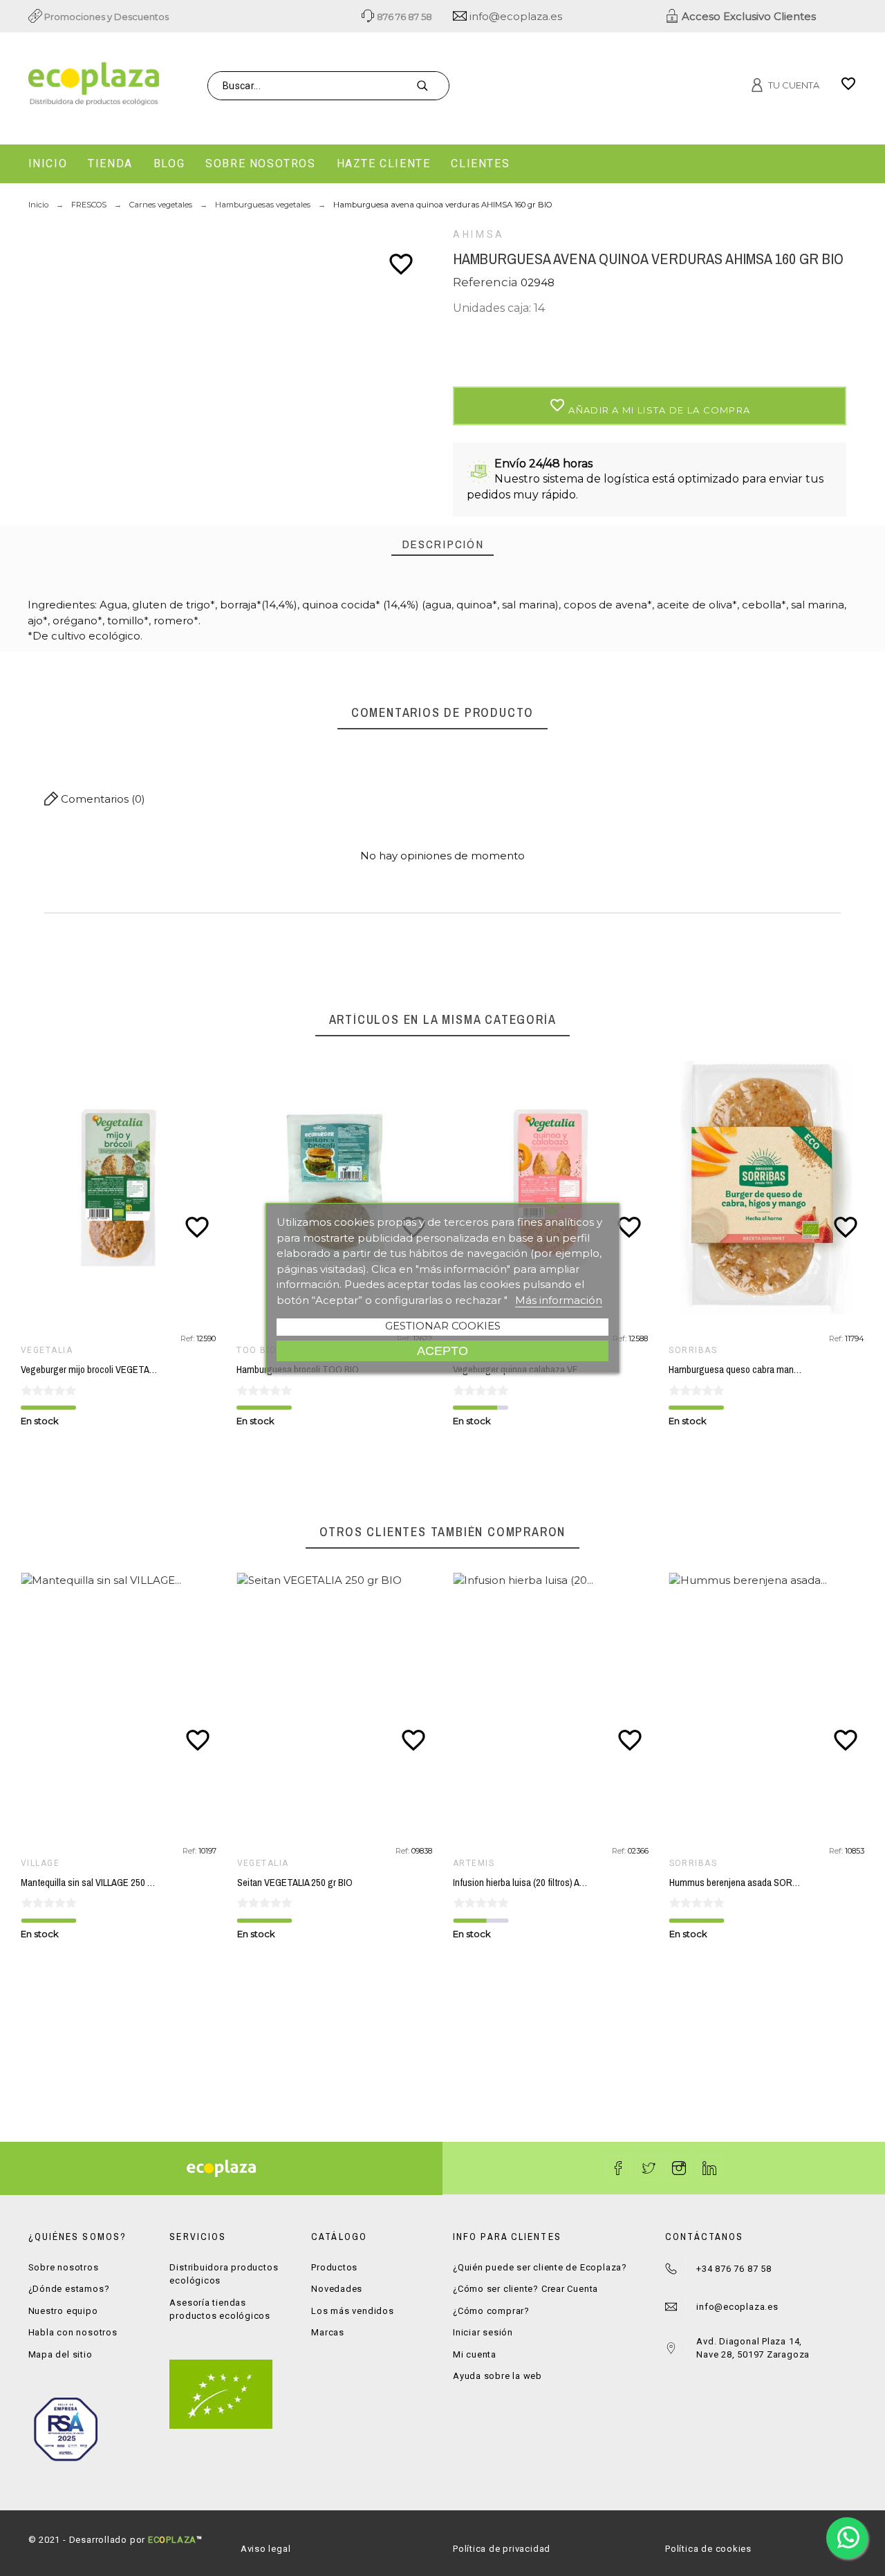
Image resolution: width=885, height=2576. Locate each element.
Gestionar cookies (443, 1326)
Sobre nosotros (64, 2267)
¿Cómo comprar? (491, 2311)
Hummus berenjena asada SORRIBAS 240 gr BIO (765, 1883)
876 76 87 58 (403, 17)
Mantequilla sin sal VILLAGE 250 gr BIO (96, 1883)
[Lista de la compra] (848, 88)
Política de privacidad (502, 2549)
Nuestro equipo (63, 2311)
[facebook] (618, 2168)
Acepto (442, 1351)
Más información (559, 1300)
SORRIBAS (693, 1350)
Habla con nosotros (73, 2332)
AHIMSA (479, 234)
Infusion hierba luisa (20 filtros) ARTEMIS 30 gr (543, 1883)
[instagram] (679, 2168)
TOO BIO (257, 1350)
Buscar (431, 86)
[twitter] (649, 2168)
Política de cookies (708, 2549)
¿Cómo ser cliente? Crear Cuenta (525, 2289)
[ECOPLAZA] (160, 86)
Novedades (337, 2289)
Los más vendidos (352, 2311)
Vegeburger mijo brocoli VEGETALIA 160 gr (104, 1370)
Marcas (328, 2332)
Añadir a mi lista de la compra (650, 406)
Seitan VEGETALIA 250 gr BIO (295, 1883)
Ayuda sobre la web (497, 2376)
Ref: (188, 1338)
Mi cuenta (475, 2354)
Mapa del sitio (60, 2354)
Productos (334, 2267)
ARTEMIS (474, 1863)
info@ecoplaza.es (514, 16)
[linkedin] (709, 2168)
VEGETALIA (47, 1350)
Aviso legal (266, 2549)
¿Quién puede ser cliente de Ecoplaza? (540, 2267)
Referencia (487, 282)
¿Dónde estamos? (69, 2289)
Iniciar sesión (483, 2332)
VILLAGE (40, 1863)
